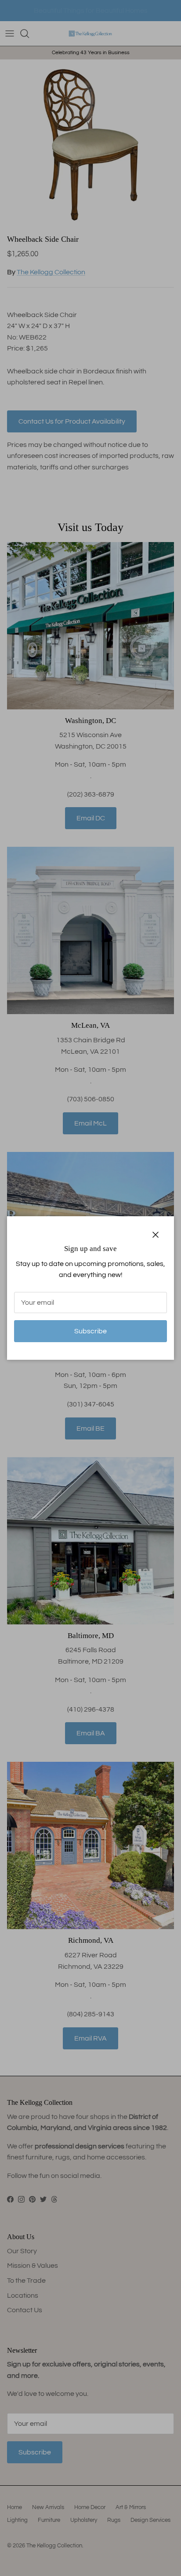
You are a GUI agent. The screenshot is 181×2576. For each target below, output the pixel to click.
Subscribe (90, 1331)
